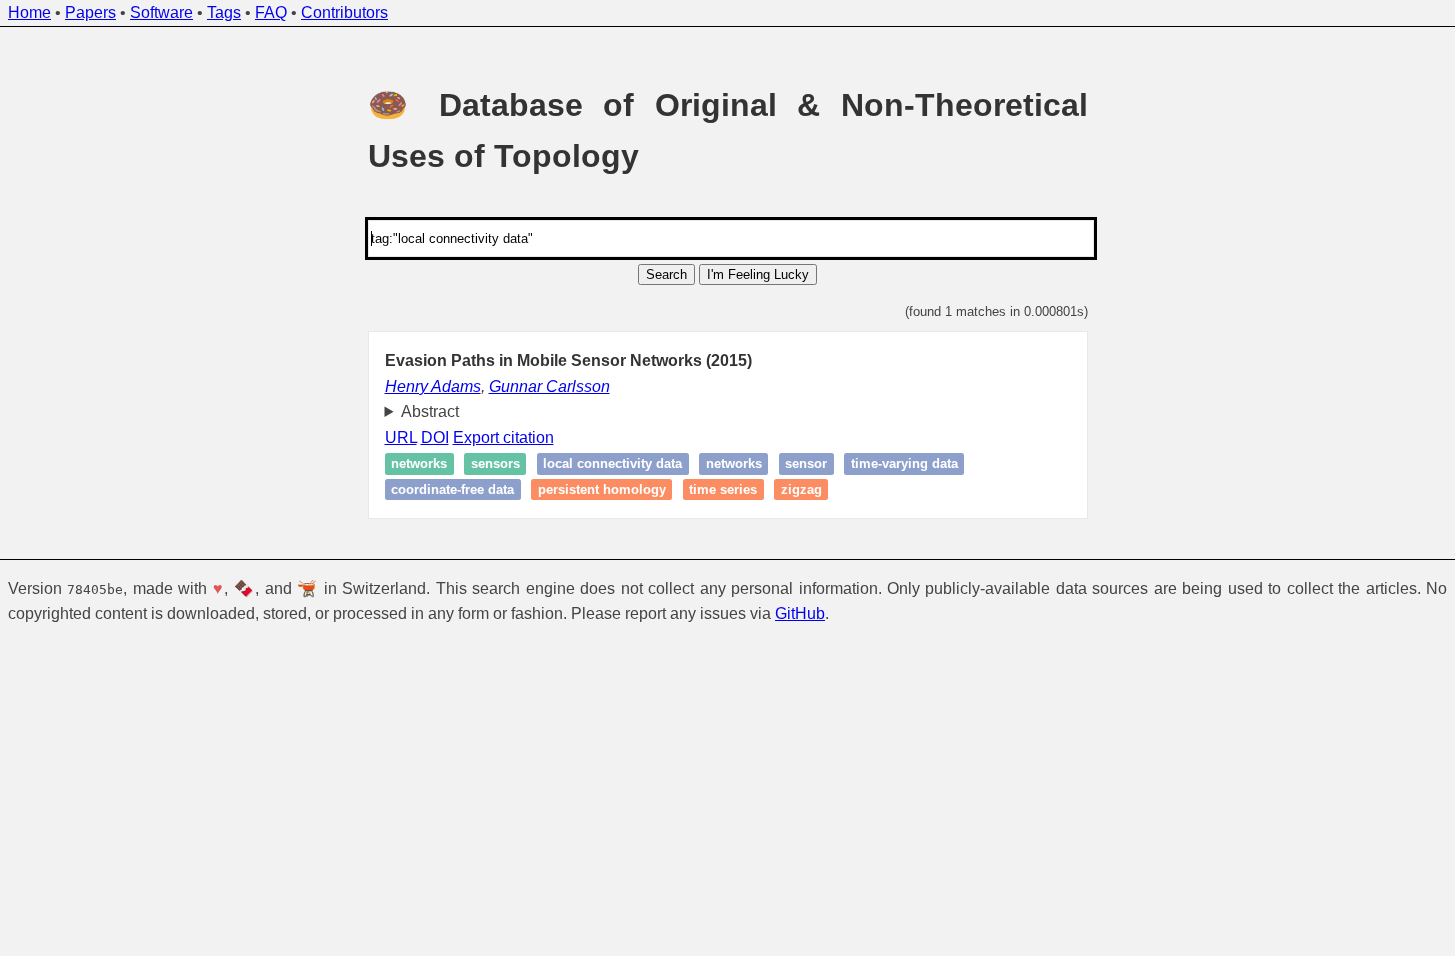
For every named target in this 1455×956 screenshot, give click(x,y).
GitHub (800, 613)
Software (161, 12)
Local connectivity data (612, 464)
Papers (90, 12)
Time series (723, 489)
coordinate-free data (452, 489)
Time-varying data (904, 464)
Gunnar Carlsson (549, 386)
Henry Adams (433, 386)
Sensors (495, 464)
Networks (419, 464)
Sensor (806, 464)
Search (666, 274)
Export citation (503, 437)
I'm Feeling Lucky (758, 274)
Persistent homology (602, 489)
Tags (224, 12)
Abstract (430, 411)
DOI (435, 437)
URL (401, 437)
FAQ (271, 12)
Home (29, 12)
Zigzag (801, 489)
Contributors (344, 12)
